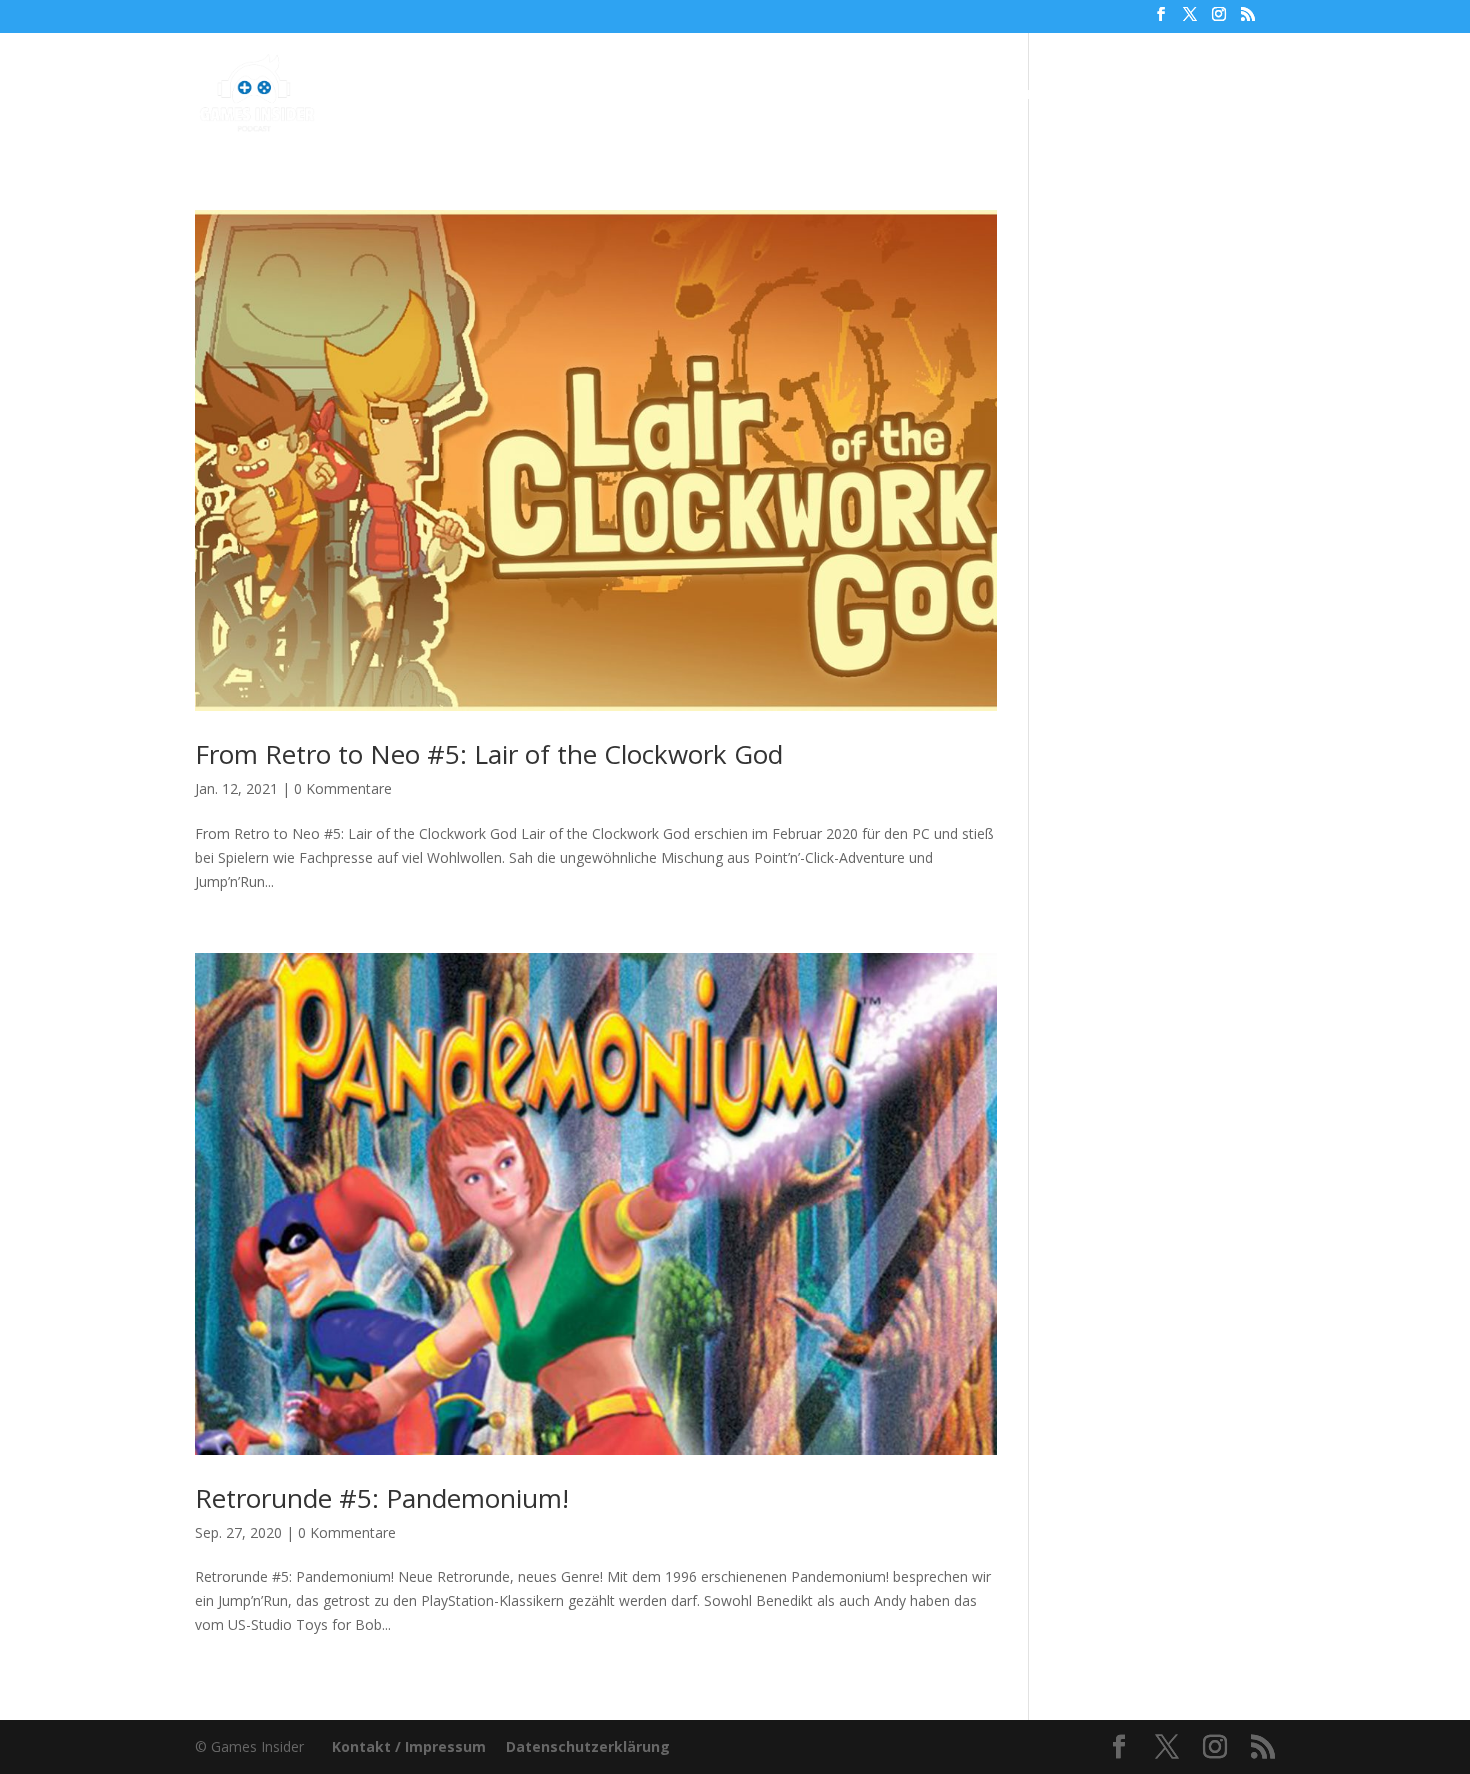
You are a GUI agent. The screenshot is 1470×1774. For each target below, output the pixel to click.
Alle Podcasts (591, 95)
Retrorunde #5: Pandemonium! (382, 1498)
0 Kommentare (343, 788)
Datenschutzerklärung (588, 1746)
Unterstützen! (1014, 95)
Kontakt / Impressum (409, 1746)
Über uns (897, 95)
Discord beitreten (1165, 95)
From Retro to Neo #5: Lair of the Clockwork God (489, 754)
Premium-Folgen (752, 95)
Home (490, 95)
